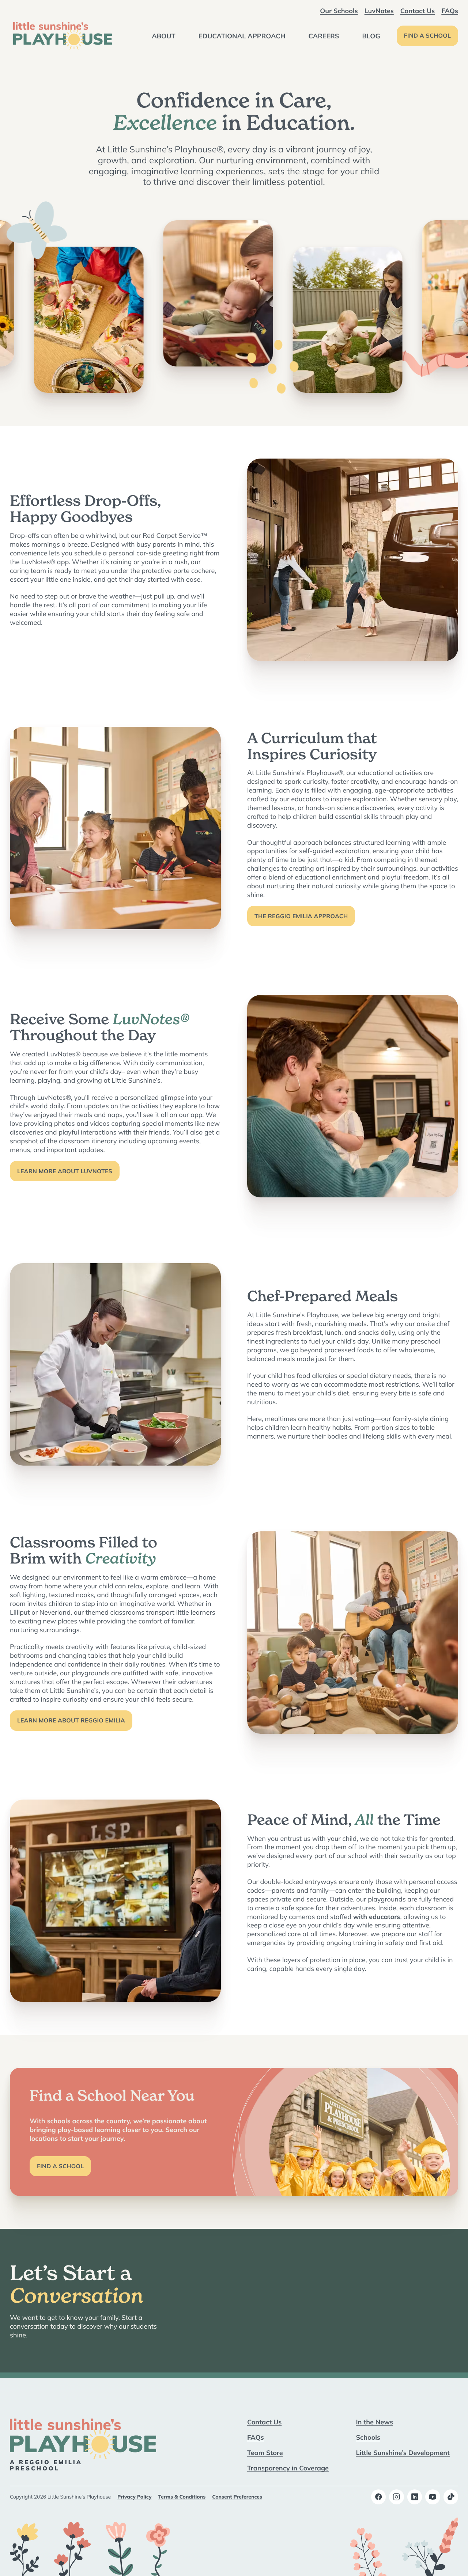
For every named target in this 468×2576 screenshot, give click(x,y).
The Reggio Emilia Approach (301, 916)
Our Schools (339, 11)
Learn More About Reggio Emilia (71, 1721)
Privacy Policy (134, 2497)
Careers (324, 36)
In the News (375, 2422)
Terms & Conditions (182, 2497)
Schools (368, 2437)
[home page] (63, 36)
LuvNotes (379, 11)
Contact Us (418, 11)
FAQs (450, 11)
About (164, 36)
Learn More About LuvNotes (65, 1171)
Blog (371, 36)
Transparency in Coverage (288, 2468)
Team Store (265, 2452)
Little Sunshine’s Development (403, 2452)
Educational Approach (242, 36)
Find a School (427, 36)
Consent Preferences (237, 2497)
